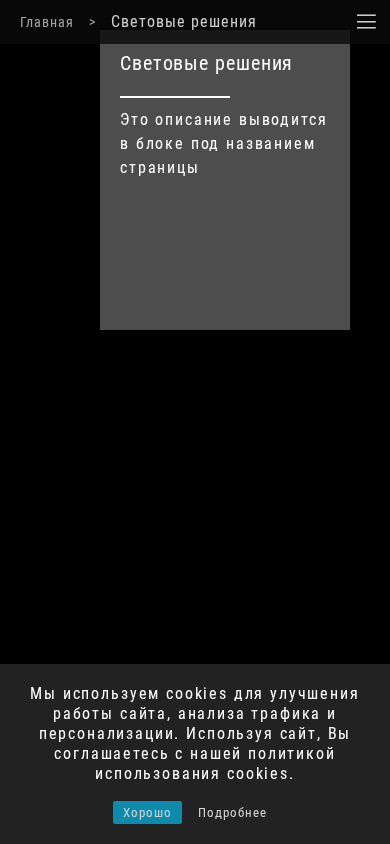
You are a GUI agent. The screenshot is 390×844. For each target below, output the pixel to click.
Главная (47, 22)
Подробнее (232, 812)
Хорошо (147, 812)
